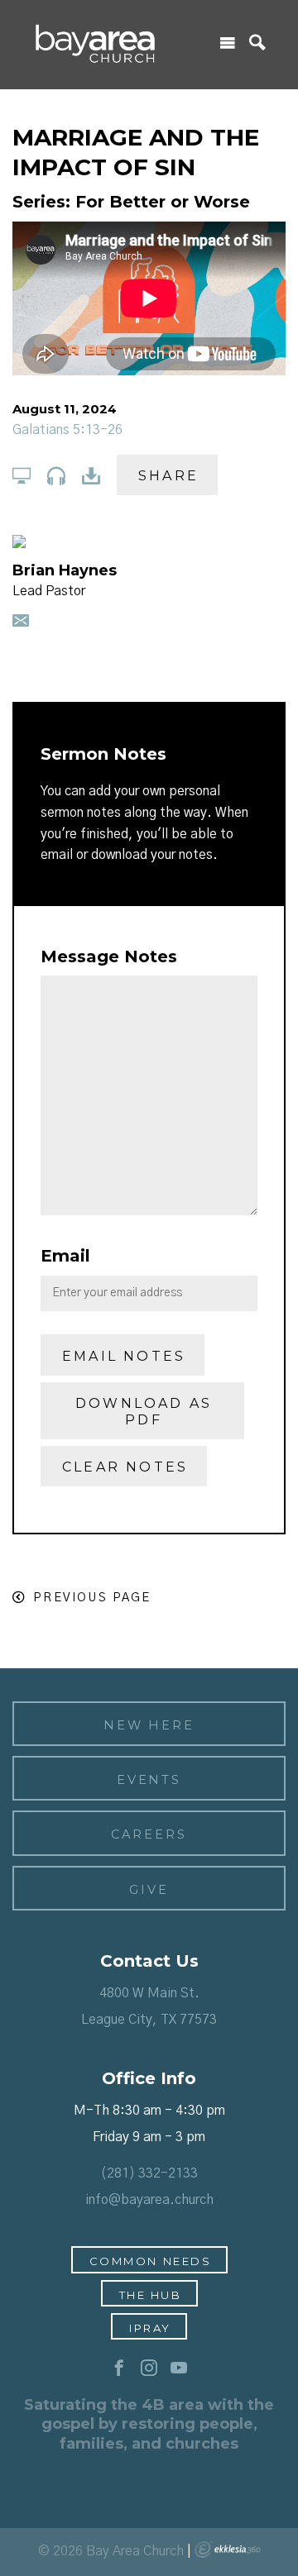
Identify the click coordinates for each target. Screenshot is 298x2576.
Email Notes (124, 1356)
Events (149, 1780)
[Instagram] (149, 2368)
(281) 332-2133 (149, 2173)
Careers (149, 1834)
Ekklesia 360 (228, 2550)
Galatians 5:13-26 (67, 430)
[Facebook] (119, 2368)
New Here (149, 1725)
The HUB (151, 2295)
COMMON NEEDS (151, 2261)
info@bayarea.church (149, 2200)
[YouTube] (179, 2368)
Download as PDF (144, 1412)
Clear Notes (125, 1467)
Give (149, 1890)
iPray (150, 2328)
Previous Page (92, 1598)
